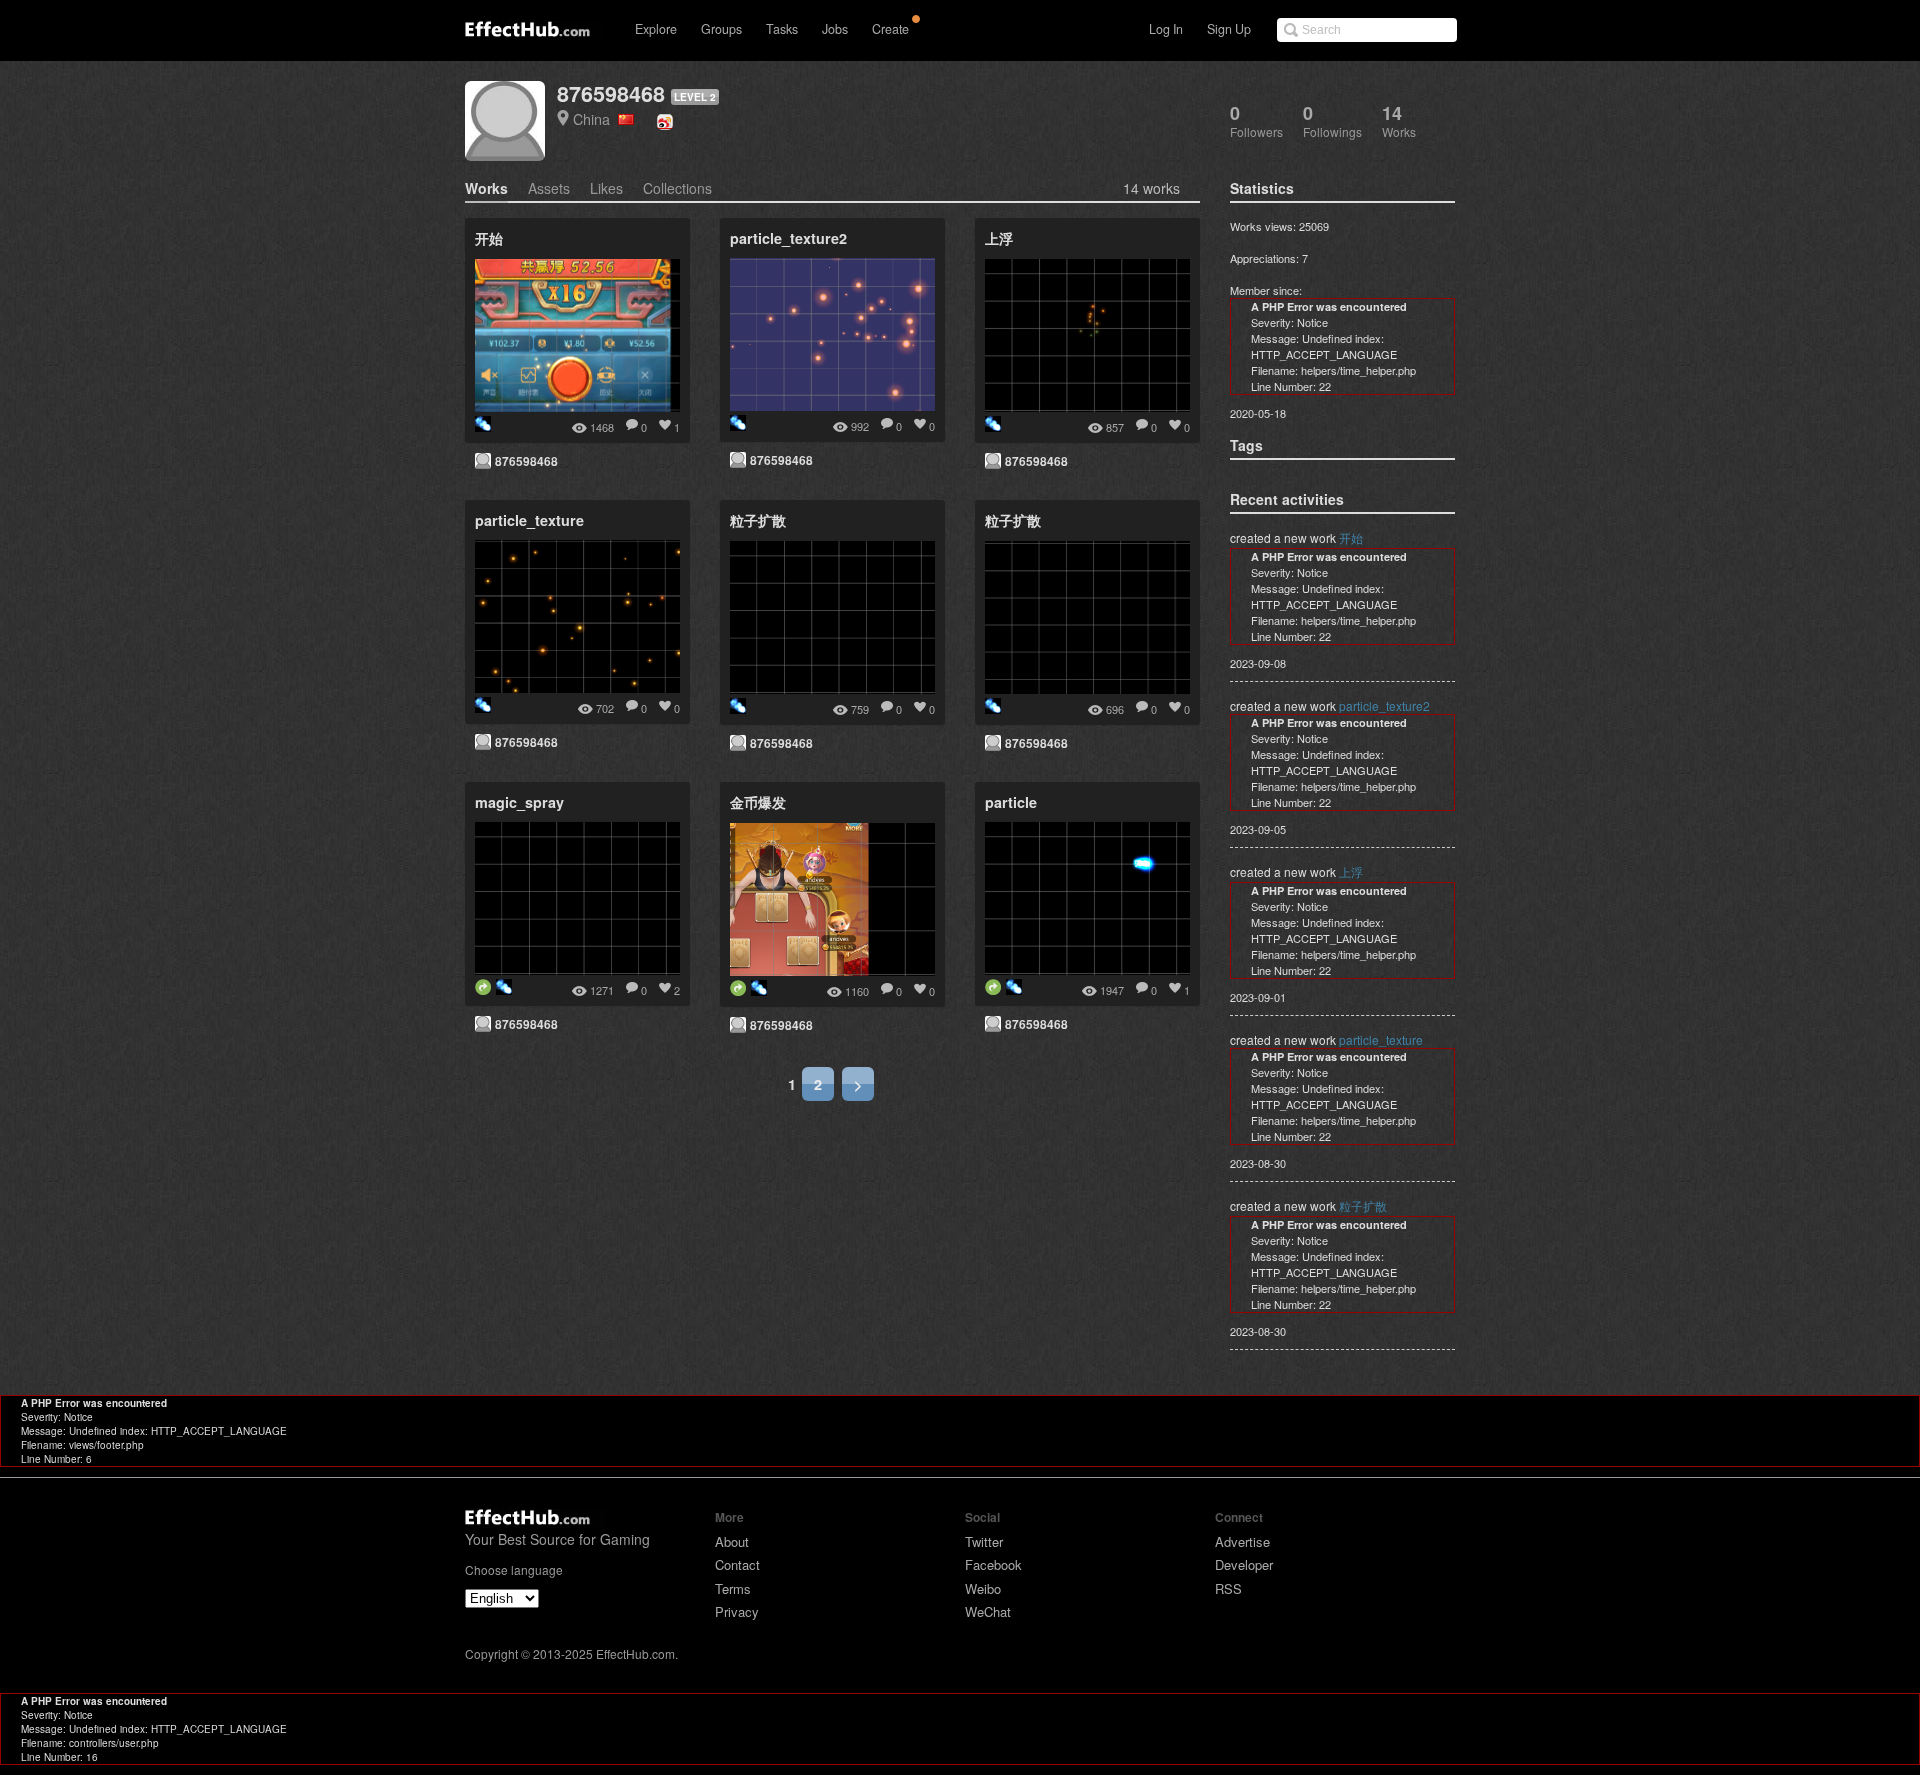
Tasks (782, 29)
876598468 (611, 93)
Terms (733, 1588)
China (595, 118)
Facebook (993, 1564)
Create (890, 29)
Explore (656, 29)
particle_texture (1381, 1039)
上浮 (1351, 871)
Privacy (737, 1611)
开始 (1351, 537)
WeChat (988, 1611)
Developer (1244, 1564)
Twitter (984, 1541)
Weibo (983, 1588)
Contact (737, 1564)
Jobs (835, 29)
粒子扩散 (1363, 1205)
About (732, 1541)
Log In (1166, 29)
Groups (721, 29)
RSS (1228, 1588)
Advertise (1242, 1541)
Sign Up (1229, 29)
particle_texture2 (1384, 705)
